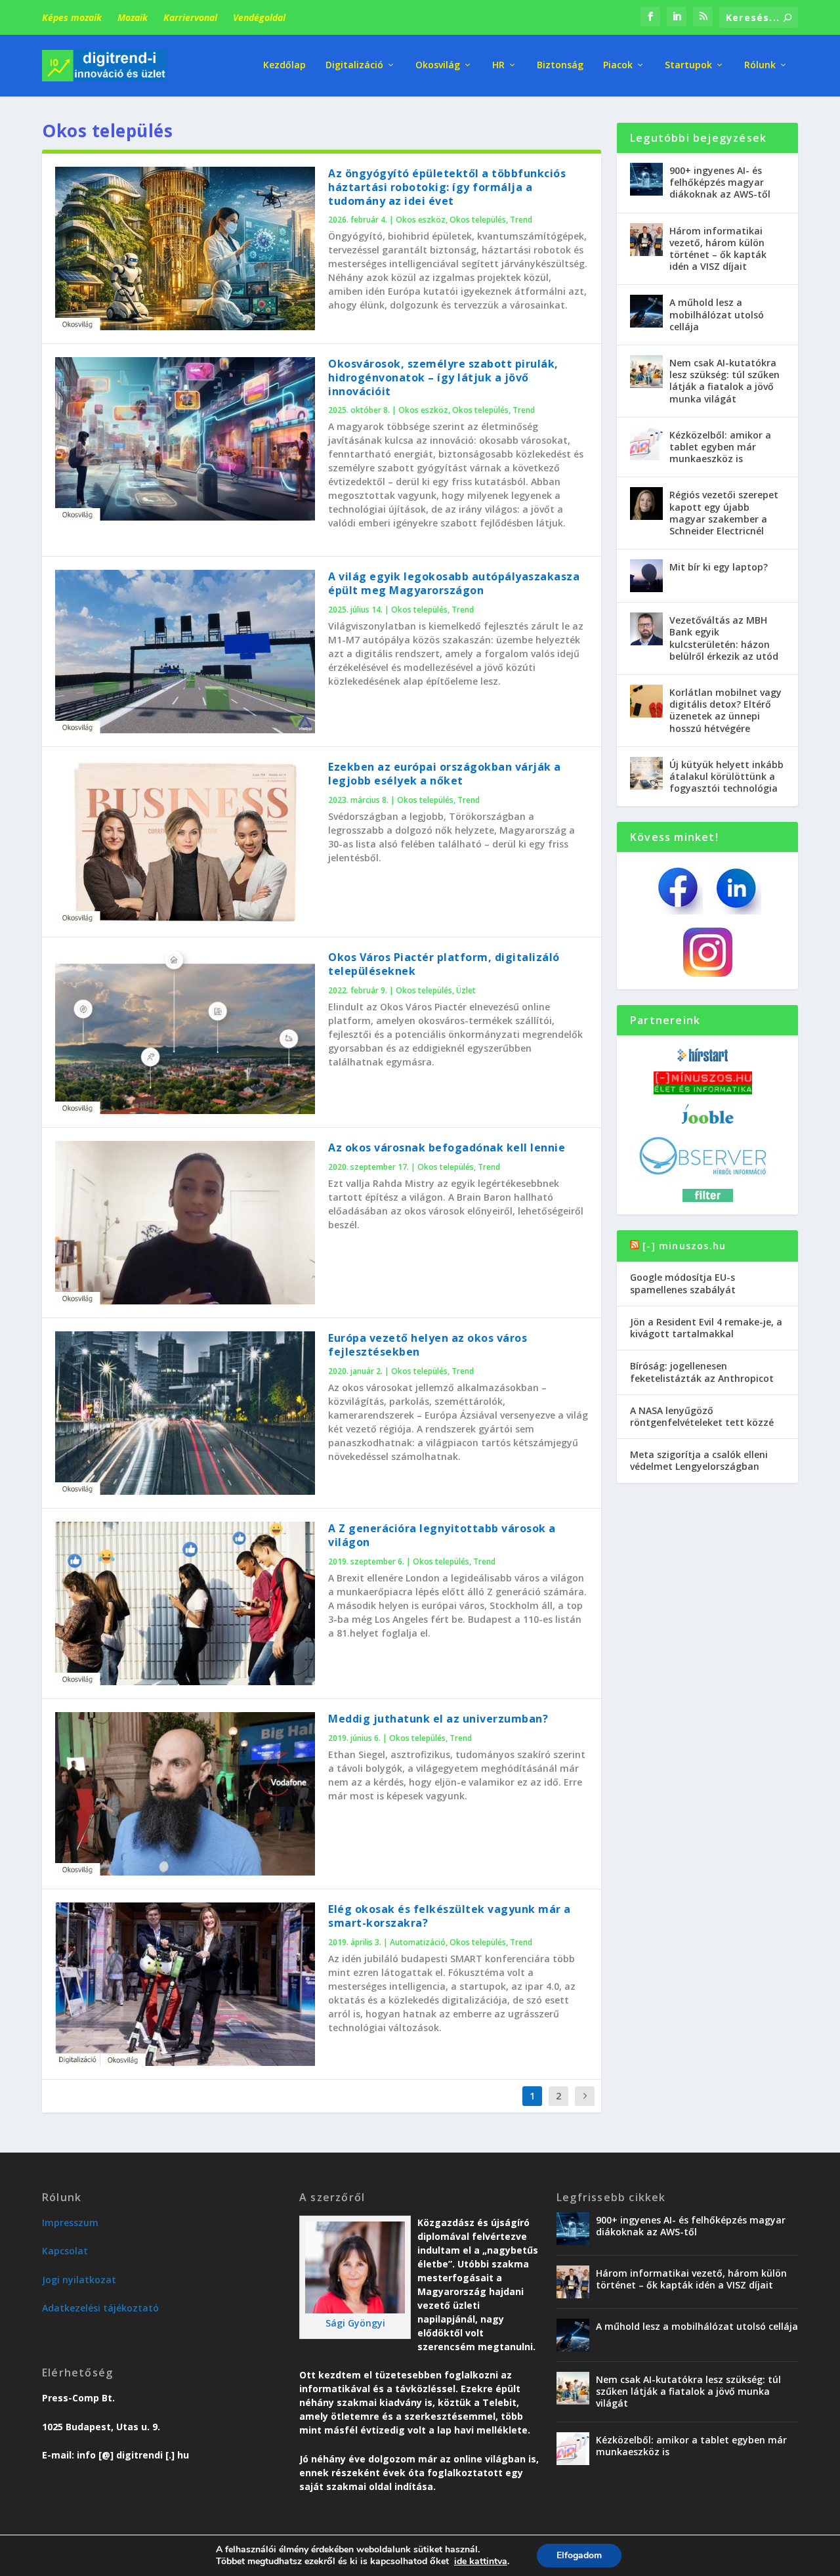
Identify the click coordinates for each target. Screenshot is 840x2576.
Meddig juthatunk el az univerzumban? (438, 1719)
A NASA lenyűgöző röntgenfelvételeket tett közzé (702, 1416)
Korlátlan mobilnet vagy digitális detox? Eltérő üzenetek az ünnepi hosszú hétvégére (725, 710)
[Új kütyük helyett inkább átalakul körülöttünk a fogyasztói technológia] (646, 773)
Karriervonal (190, 17)
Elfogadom (579, 2555)
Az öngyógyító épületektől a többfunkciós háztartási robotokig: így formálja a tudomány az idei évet (447, 187)
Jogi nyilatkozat (79, 2280)
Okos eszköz (421, 220)
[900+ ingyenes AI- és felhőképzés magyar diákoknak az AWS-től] (646, 179)
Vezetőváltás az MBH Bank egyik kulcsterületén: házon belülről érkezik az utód (724, 638)
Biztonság (560, 65)
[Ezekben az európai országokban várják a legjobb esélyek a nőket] (185, 842)
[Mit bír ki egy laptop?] (646, 576)
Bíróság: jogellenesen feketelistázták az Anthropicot (702, 1372)
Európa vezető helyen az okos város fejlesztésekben (428, 1345)
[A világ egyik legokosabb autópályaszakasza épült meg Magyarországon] (185, 652)
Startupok (688, 65)
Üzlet (466, 990)
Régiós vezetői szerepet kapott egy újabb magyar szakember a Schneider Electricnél (724, 513)
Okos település (478, 220)
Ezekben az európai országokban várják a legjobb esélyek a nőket (445, 774)
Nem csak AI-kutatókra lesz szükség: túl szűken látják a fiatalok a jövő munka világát (724, 381)
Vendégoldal (259, 17)
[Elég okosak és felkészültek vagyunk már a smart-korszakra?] (185, 1984)
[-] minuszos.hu (684, 1246)
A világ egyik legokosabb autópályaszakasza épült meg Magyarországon (454, 583)
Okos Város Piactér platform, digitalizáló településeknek (444, 964)
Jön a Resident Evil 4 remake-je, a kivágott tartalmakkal (706, 1328)
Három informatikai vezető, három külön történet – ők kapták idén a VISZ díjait (718, 249)
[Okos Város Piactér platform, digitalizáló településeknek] (185, 1032)
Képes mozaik (72, 17)
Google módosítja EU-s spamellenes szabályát (683, 1283)
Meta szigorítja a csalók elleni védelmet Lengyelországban (699, 1460)
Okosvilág (438, 65)
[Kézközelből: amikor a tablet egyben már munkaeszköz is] (646, 444)
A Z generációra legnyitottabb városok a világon (442, 1535)
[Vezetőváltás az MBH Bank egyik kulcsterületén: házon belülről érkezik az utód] (646, 629)
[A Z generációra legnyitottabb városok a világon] (185, 1603)
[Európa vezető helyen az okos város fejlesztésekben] (185, 1413)
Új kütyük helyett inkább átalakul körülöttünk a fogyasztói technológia (726, 776)
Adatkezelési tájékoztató (100, 2308)
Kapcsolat (65, 2251)
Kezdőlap (284, 65)
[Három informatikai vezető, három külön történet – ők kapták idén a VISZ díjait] (646, 240)
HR (498, 65)
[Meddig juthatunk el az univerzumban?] (185, 1794)
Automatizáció (418, 1942)
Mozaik (133, 17)
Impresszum (70, 2222)
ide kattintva (481, 2562)
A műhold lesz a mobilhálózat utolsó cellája (717, 314)
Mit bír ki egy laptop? (719, 567)
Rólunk (760, 65)
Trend (521, 220)
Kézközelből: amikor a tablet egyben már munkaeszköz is (720, 447)
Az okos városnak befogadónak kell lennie (447, 1148)
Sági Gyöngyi (355, 2323)
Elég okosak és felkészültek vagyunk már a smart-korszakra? (450, 1916)
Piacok (618, 65)
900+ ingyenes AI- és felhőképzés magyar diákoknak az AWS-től (720, 182)
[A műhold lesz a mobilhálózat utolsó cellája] (646, 311)
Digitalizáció (354, 65)
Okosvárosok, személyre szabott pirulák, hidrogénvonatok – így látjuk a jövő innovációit (443, 377)
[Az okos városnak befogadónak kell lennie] (185, 1223)
